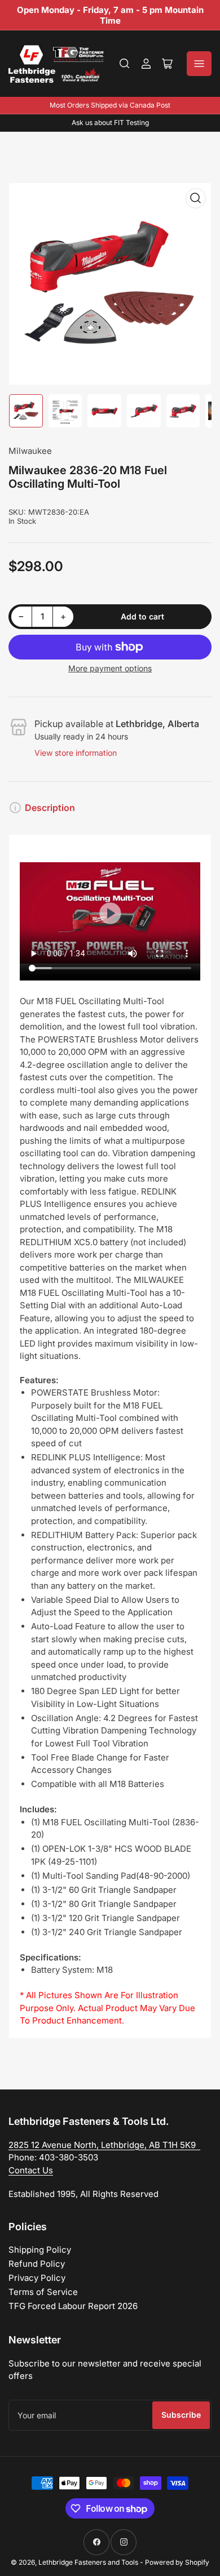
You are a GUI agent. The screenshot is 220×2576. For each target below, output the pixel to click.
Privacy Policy (37, 2278)
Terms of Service (43, 2292)
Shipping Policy (40, 2250)
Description (50, 808)
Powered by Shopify (177, 2562)
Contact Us (31, 2170)
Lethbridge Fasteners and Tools (88, 2562)
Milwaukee (30, 451)
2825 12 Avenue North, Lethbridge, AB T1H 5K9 (104, 2145)
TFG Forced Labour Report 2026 (73, 2306)
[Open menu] (199, 64)
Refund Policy (37, 2264)
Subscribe (181, 2415)
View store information (76, 753)
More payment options (110, 668)
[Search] (125, 64)
